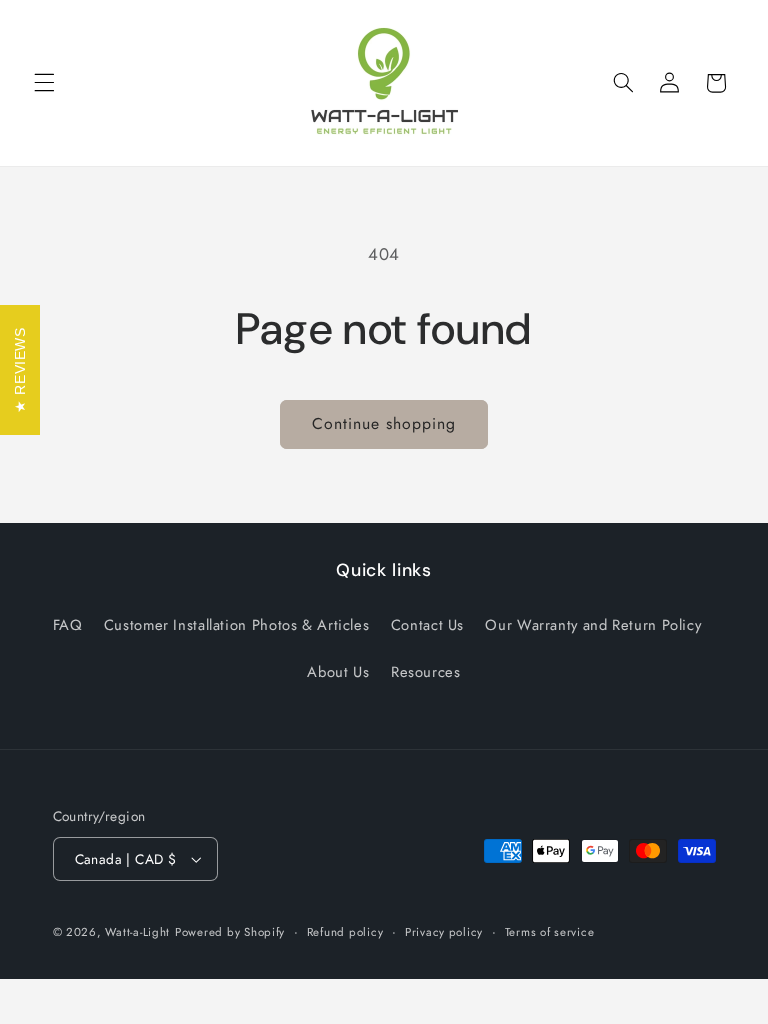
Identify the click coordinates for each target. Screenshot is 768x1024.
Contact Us (427, 625)
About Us (338, 672)
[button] (44, 83)
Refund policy (345, 932)
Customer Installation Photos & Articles (237, 625)
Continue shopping (384, 423)
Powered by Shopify (230, 932)
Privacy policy (444, 932)
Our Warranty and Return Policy (593, 625)
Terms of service (550, 932)
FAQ (68, 625)
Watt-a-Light (137, 932)
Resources (426, 672)
